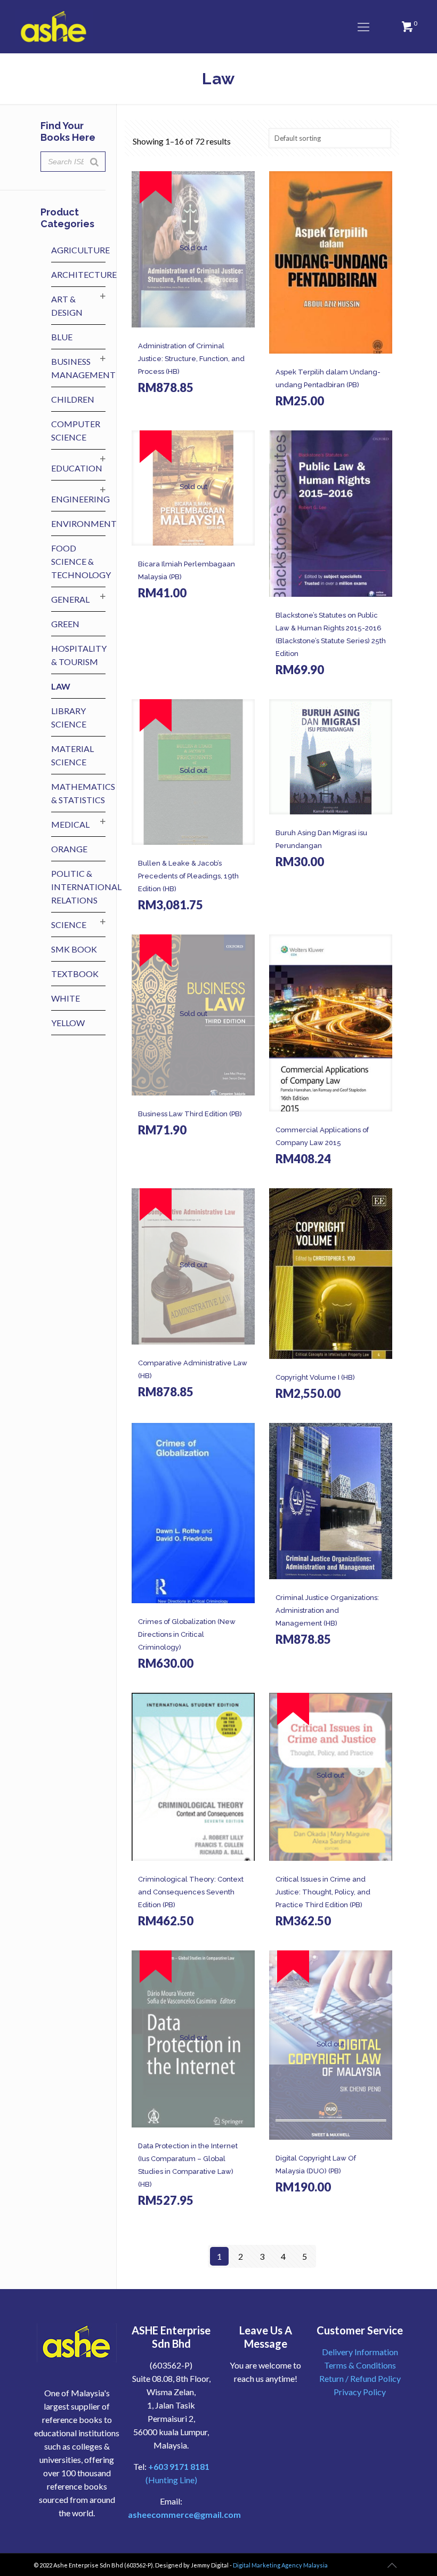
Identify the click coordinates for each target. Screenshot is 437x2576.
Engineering (80, 499)
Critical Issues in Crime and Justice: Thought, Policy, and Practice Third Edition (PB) (323, 1892)
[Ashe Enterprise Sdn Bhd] (54, 27)
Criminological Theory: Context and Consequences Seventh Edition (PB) (191, 1892)
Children (73, 399)
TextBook (75, 974)
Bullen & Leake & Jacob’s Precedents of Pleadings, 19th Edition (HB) (188, 876)
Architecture (84, 274)
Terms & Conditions (360, 2365)
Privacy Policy (360, 2392)
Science (69, 925)
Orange (69, 849)
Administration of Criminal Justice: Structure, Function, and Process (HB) (191, 359)
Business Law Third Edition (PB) (190, 1114)
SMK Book (74, 949)
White (66, 998)
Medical (70, 824)
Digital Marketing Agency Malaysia (280, 2565)
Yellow (68, 1023)
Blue (62, 337)
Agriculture (80, 250)
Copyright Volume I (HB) (315, 1377)
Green (65, 624)
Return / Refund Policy (360, 2378)
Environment (84, 523)
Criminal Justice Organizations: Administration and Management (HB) (327, 1610)
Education (77, 468)
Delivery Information (360, 2352)
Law (61, 686)
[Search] (94, 162)
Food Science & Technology (81, 561)
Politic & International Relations (86, 887)
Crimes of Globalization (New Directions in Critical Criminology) (187, 1634)
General (70, 599)
